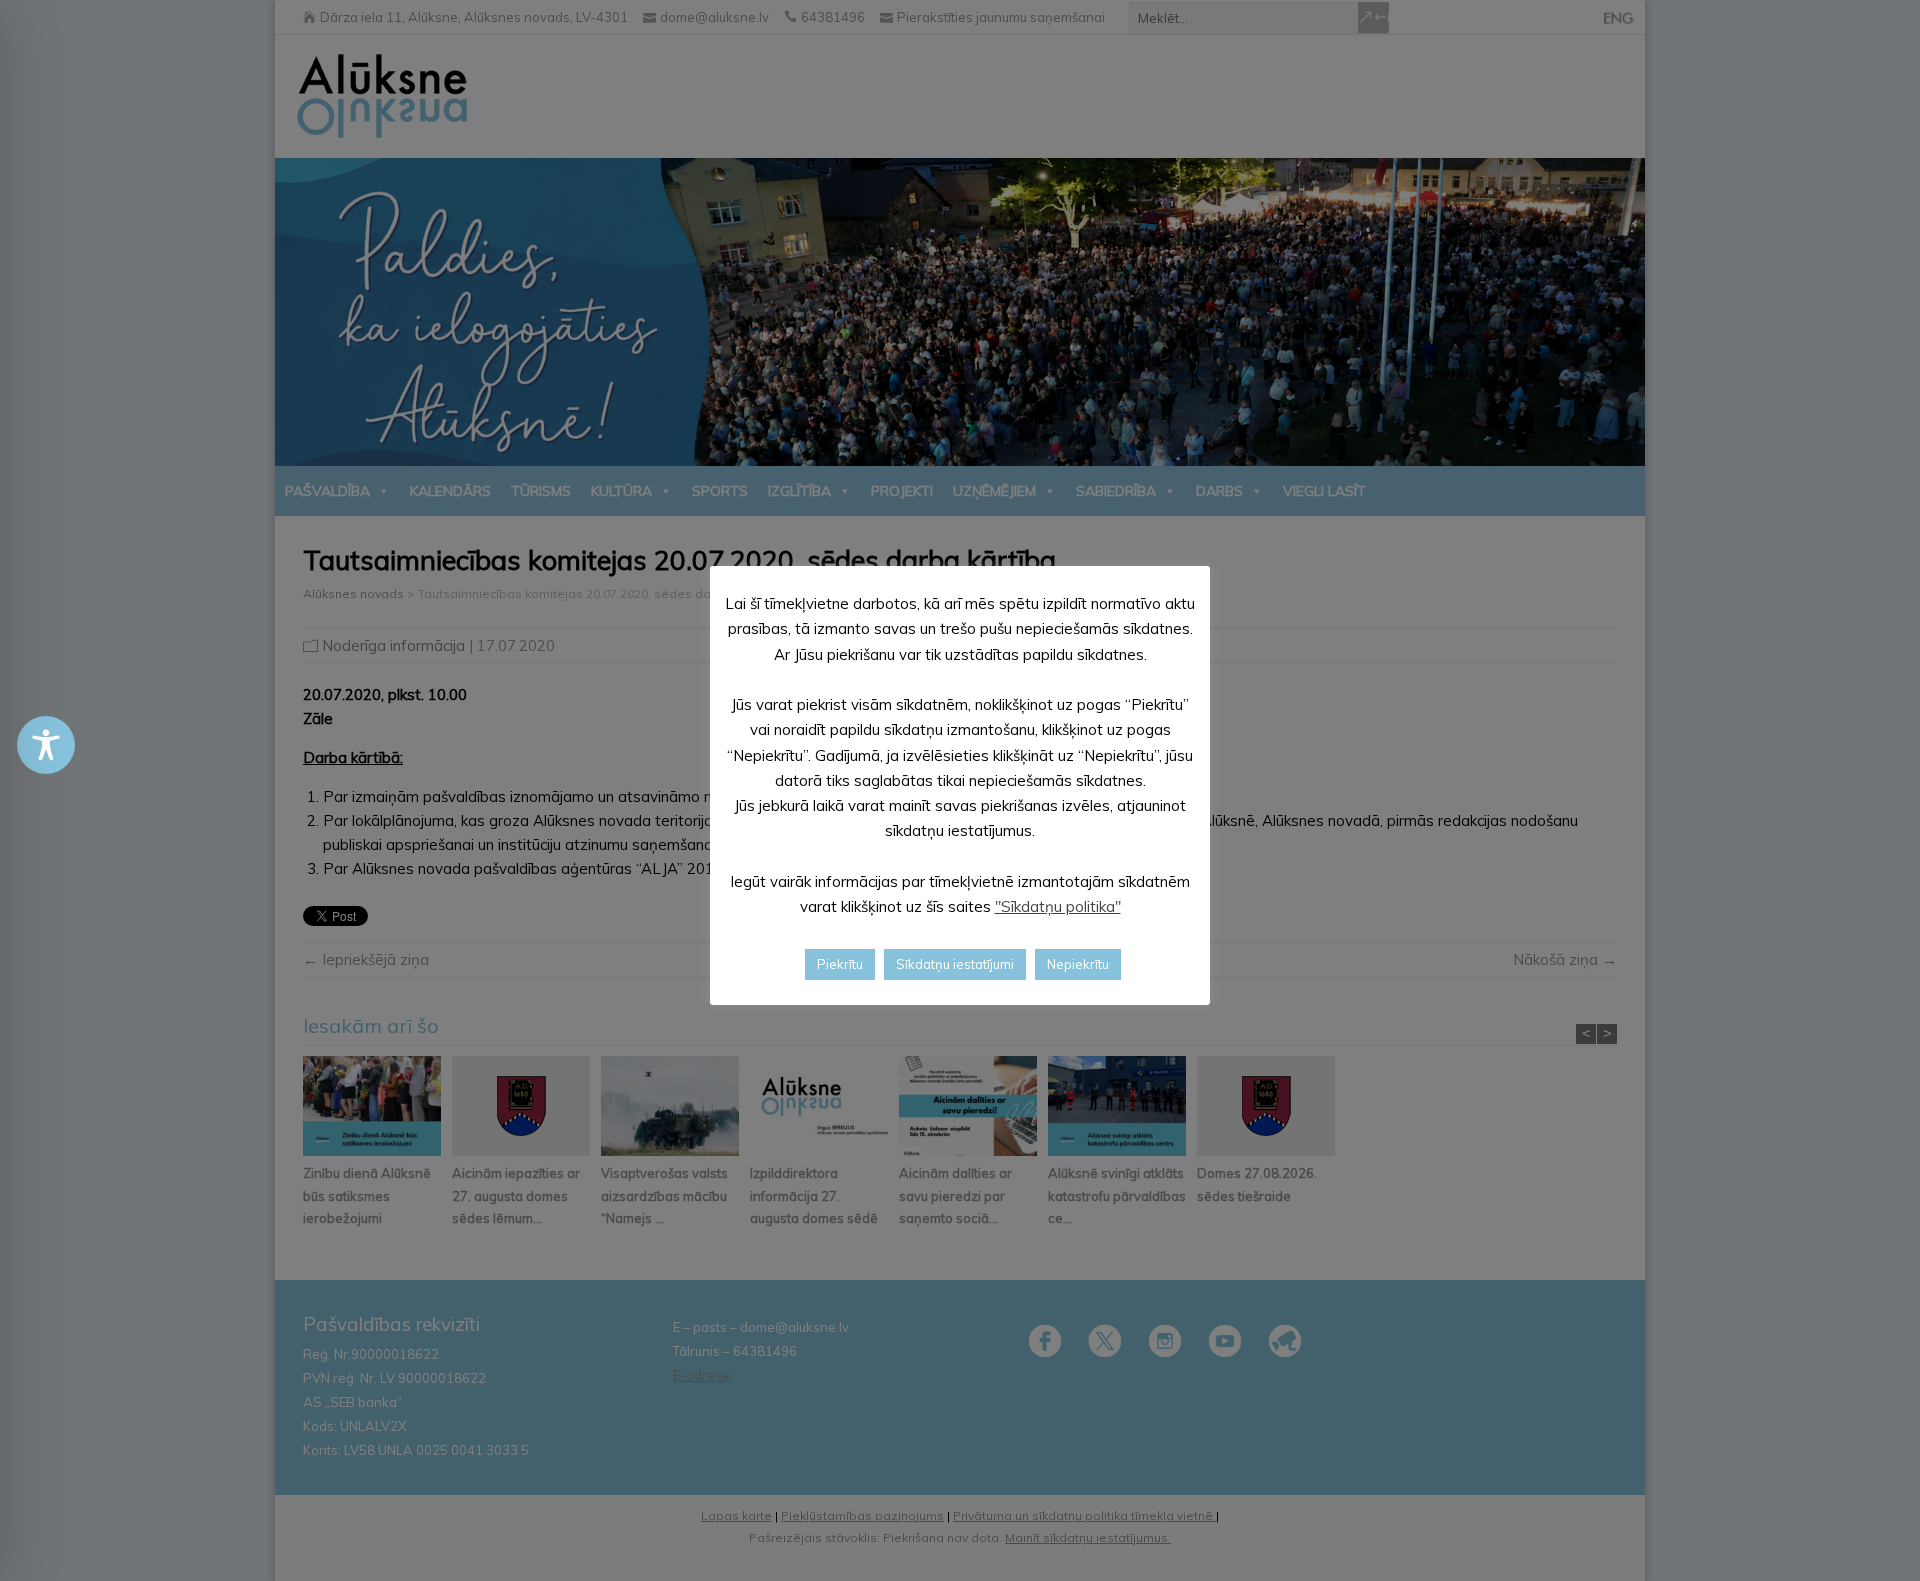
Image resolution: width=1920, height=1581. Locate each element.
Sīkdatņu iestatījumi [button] (955, 964)
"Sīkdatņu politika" (1058, 906)
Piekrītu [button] (840, 964)
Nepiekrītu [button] (1078, 964)
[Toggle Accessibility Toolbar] (46, 745)
